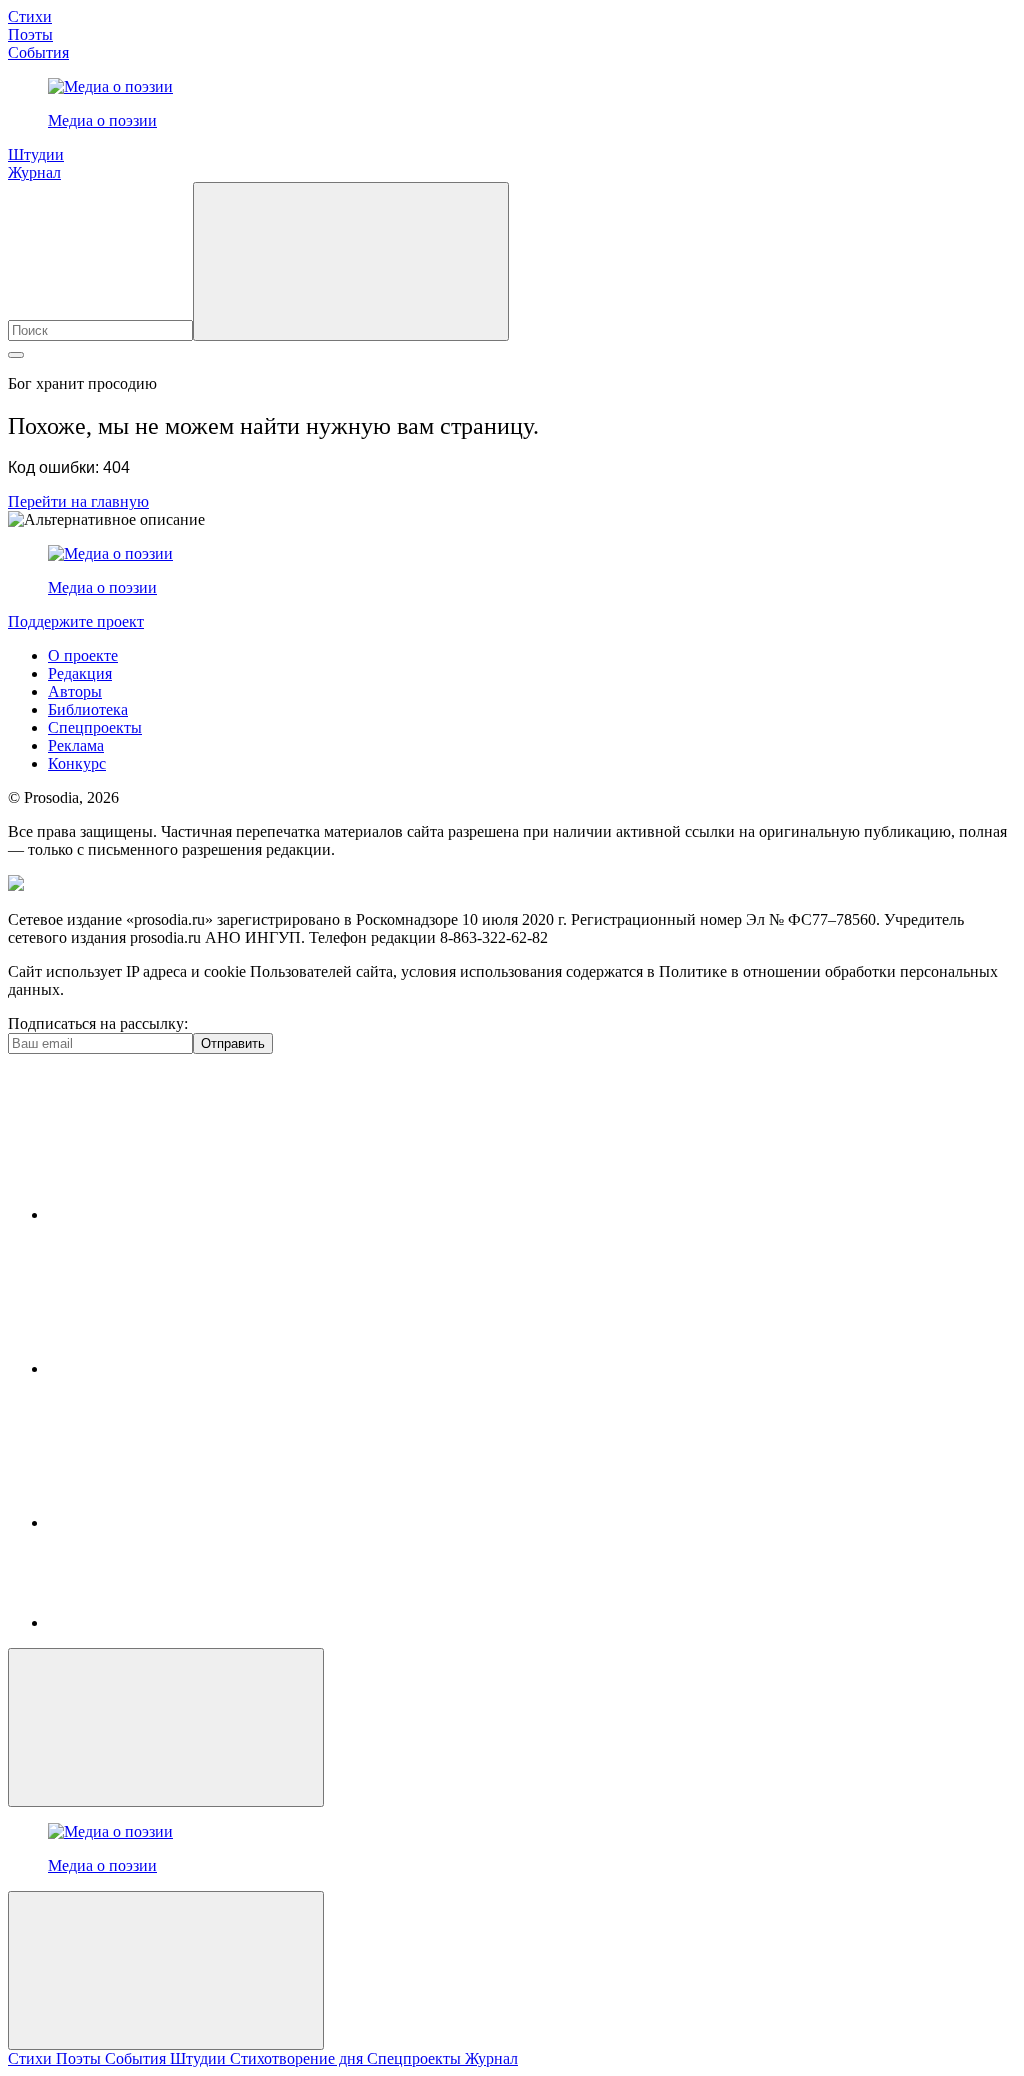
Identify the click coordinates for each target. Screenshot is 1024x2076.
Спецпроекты (95, 727)
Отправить (233, 1043)
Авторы (75, 691)
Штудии (36, 154)
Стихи (30, 16)
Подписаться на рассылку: (98, 1023)
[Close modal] (166, 1727)
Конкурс (77, 763)
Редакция (80, 673)
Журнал (34, 172)
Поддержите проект (76, 621)
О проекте (83, 655)
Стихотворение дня (298, 2058)
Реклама (76, 745)
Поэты (30, 34)
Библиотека (88, 709)
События (38, 52)
